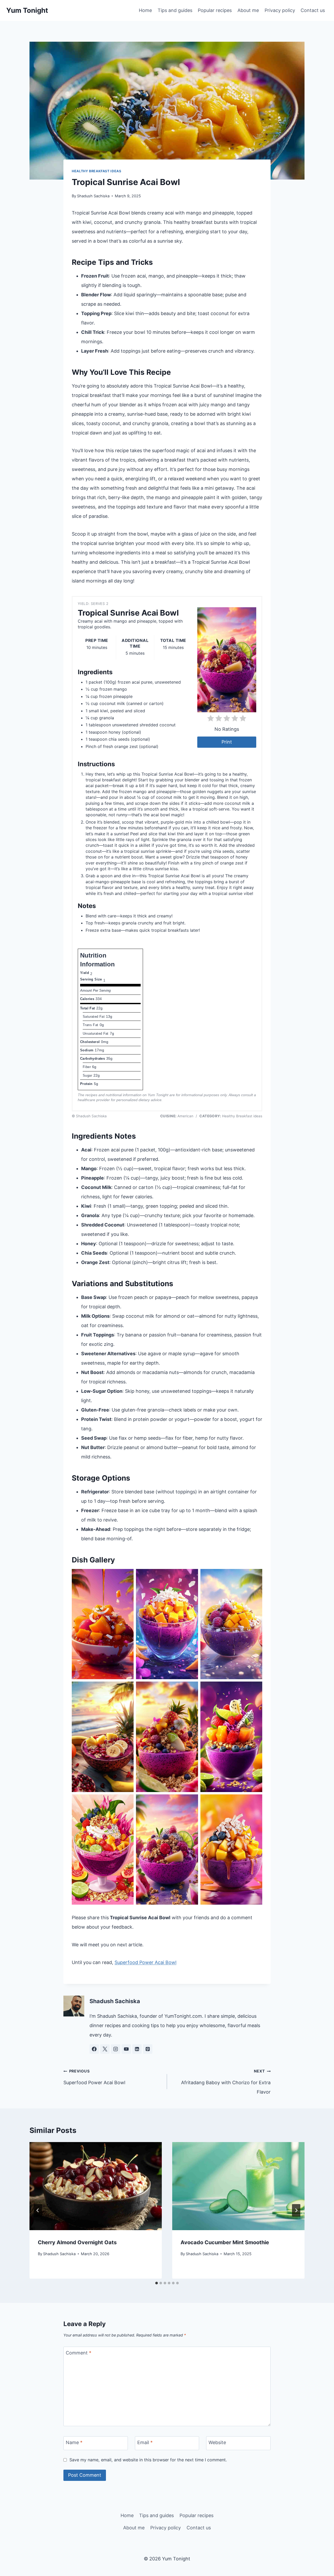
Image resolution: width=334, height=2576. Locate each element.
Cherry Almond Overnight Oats (77, 2242)
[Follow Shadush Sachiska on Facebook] (94, 2049)
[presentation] (96, 2186)
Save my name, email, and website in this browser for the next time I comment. (148, 2460)
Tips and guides (175, 10)
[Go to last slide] (38, 2210)
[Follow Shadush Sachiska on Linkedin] (137, 2049)
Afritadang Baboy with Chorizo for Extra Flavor (226, 2082)
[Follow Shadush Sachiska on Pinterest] (148, 2049)
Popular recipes (215, 10)
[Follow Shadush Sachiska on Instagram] (116, 2049)
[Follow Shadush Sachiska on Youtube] (126, 2049)
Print (227, 742)
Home (145, 10)
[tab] (157, 2283)
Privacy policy (280, 10)
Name (74, 2442)
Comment (79, 2353)
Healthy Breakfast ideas (97, 171)
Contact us (313, 10)
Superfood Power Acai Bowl (145, 1962)
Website (217, 2442)
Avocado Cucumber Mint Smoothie (225, 2242)
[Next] (296, 2210)
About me (248, 10)
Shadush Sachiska (93, 196)
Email (145, 2442)
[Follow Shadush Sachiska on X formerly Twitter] (105, 2049)
